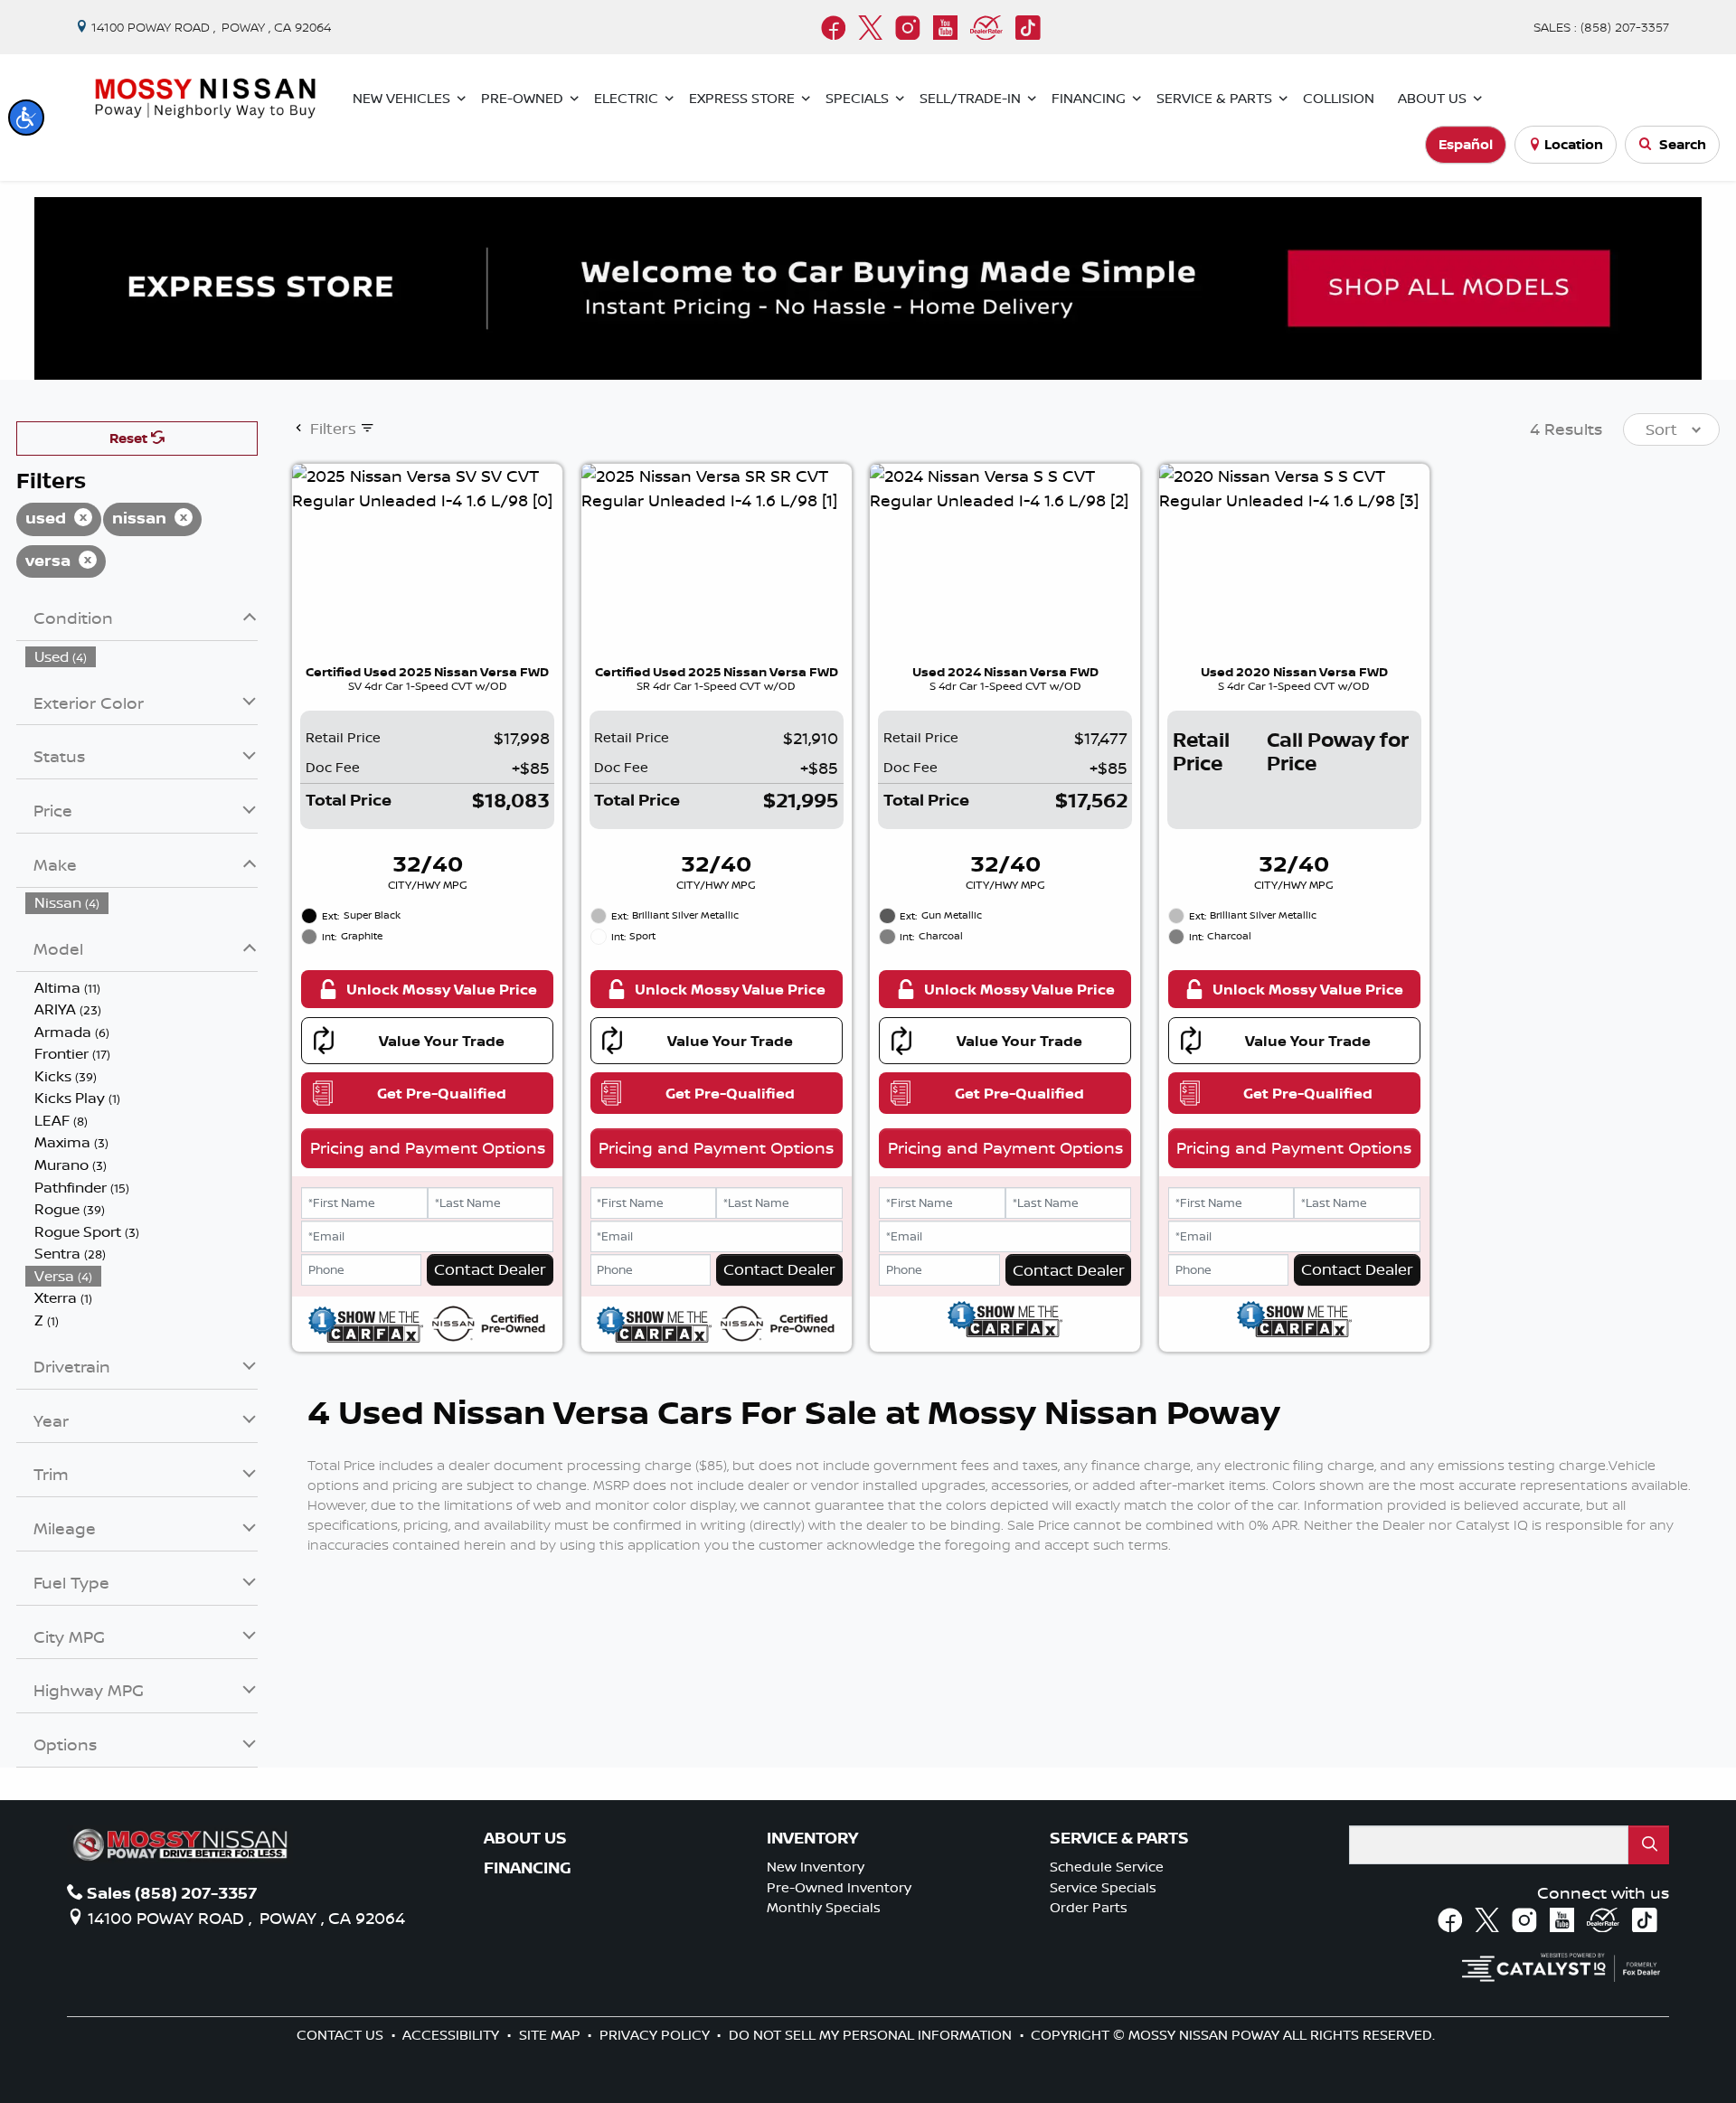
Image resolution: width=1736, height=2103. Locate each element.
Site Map (552, 2035)
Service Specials (1103, 1887)
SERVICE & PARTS (1119, 1838)
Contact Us (342, 2035)
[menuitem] (142, 657)
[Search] (1649, 1845)
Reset (130, 438)
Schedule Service (1107, 1867)
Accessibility (453, 2035)
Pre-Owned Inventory (839, 1887)
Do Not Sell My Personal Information (872, 2035)
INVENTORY (812, 1838)
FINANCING (528, 1868)
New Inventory (816, 1867)
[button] (26, 118)
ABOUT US (525, 1838)
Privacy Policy (656, 2035)
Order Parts (1089, 1907)
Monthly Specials (824, 1907)
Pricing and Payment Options (428, 1147)
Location (1574, 144)
